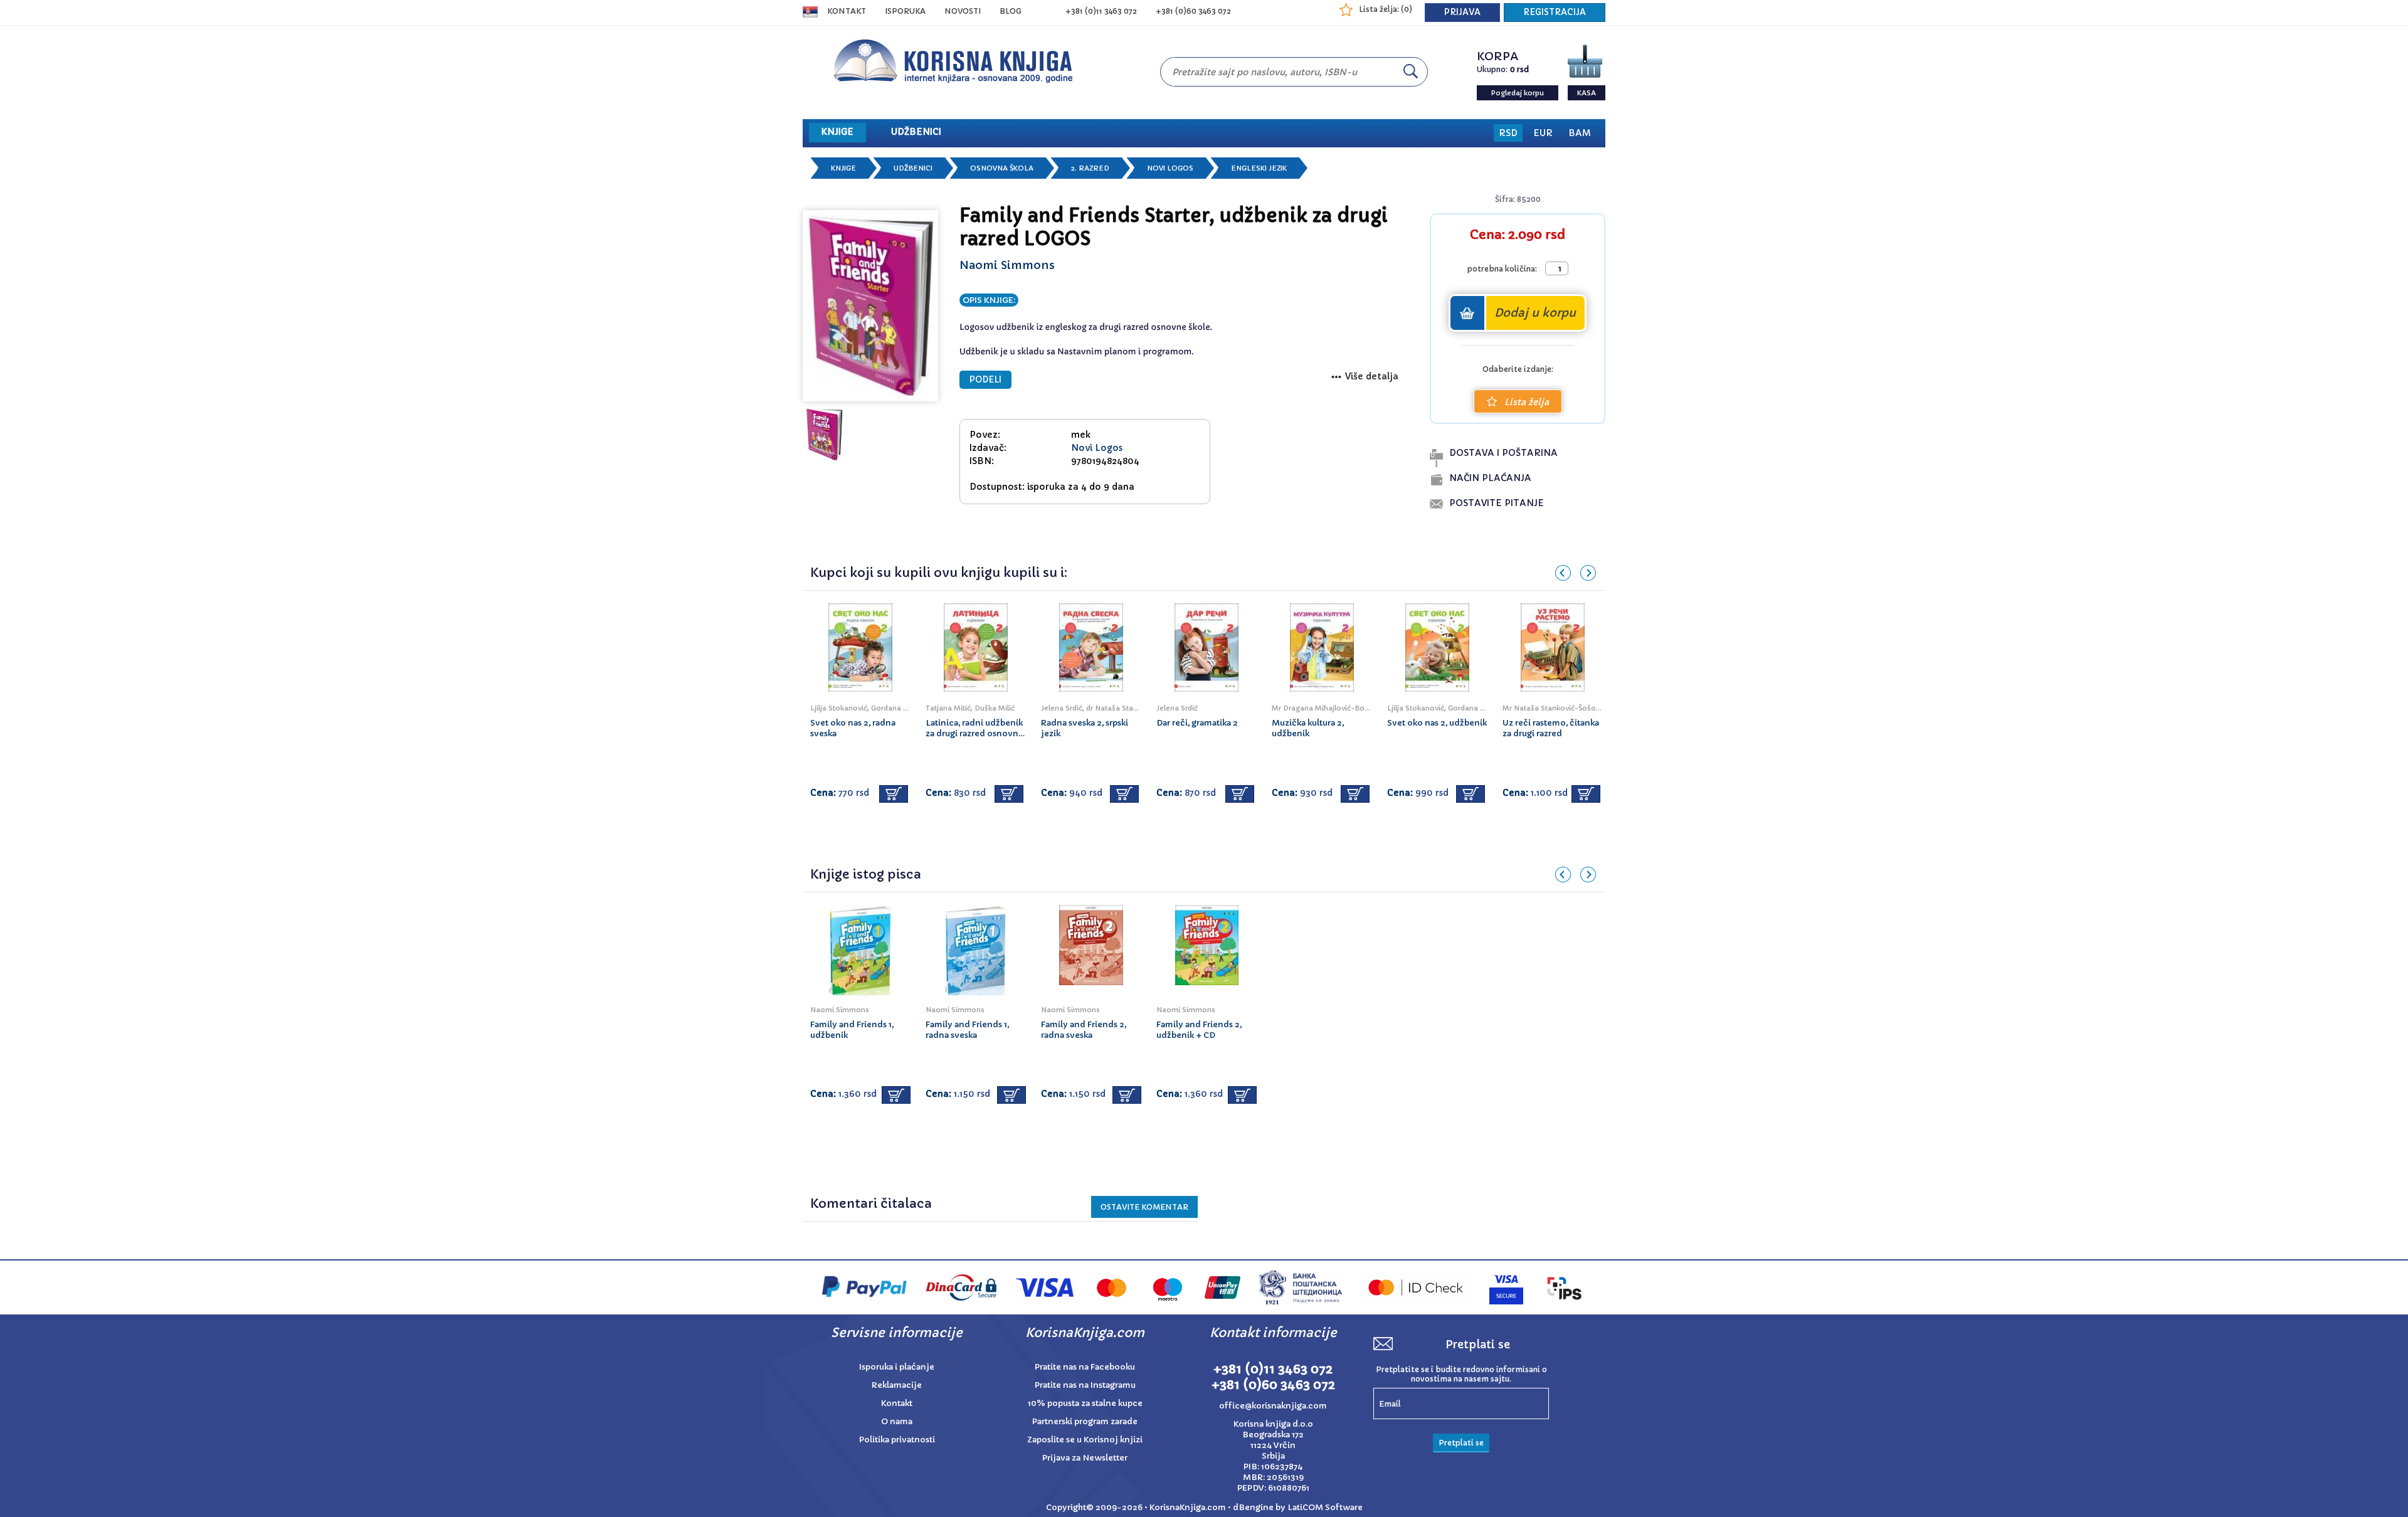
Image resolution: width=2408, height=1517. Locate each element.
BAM (1580, 133)
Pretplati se (1461, 1443)
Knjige (843, 168)
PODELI (985, 380)
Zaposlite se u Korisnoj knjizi (1085, 1440)
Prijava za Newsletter (1085, 1458)
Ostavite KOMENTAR (1144, 1207)
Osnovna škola (1002, 168)
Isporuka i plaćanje (897, 1367)
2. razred (1090, 168)
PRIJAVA (1462, 12)
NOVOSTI (963, 11)
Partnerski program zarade (1085, 1421)
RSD (1508, 133)
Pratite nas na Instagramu (1085, 1385)
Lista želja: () (1386, 9)
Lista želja (1527, 402)
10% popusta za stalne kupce (1085, 1403)
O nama (897, 1421)
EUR (1543, 133)
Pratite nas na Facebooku (1085, 1367)
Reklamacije (897, 1385)
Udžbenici (913, 168)
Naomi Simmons (1007, 265)
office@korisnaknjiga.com (1273, 1406)
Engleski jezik (1259, 168)
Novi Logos (1170, 168)
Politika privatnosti (897, 1440)
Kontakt (847, 11)
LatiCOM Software (1325, 1507)
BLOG (1011, 11)
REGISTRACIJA (1555, 12)
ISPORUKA (905, 11)
